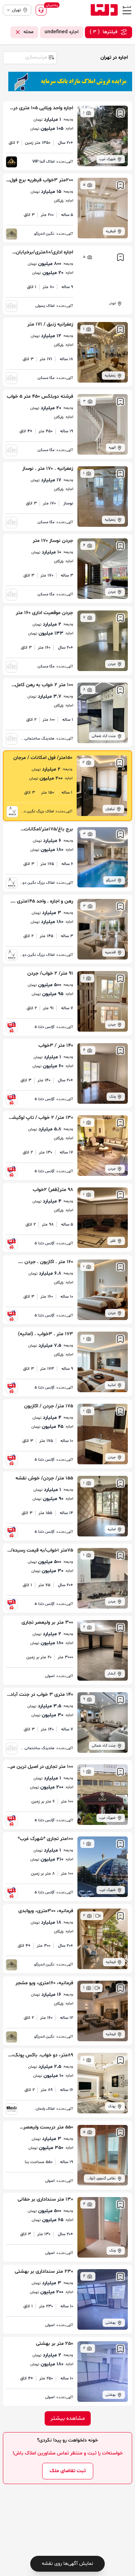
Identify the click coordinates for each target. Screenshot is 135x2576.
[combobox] (30, 57)
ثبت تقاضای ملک (68, 2471)
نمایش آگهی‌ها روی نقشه (67, 2564)
